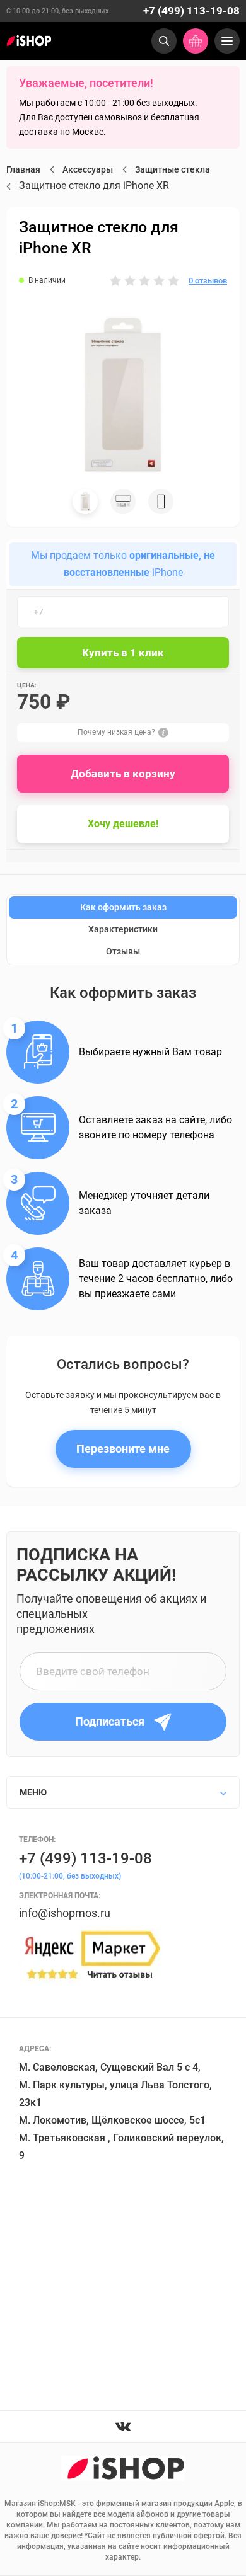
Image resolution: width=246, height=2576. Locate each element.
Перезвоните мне (123, 1449)
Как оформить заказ (123, 907)
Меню (33, 1792)
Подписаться (110, 1721)
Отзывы (123, 951)
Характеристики (123, 929)
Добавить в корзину (123, 774)
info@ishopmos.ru (65, 1913)
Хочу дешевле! (123, 824)
